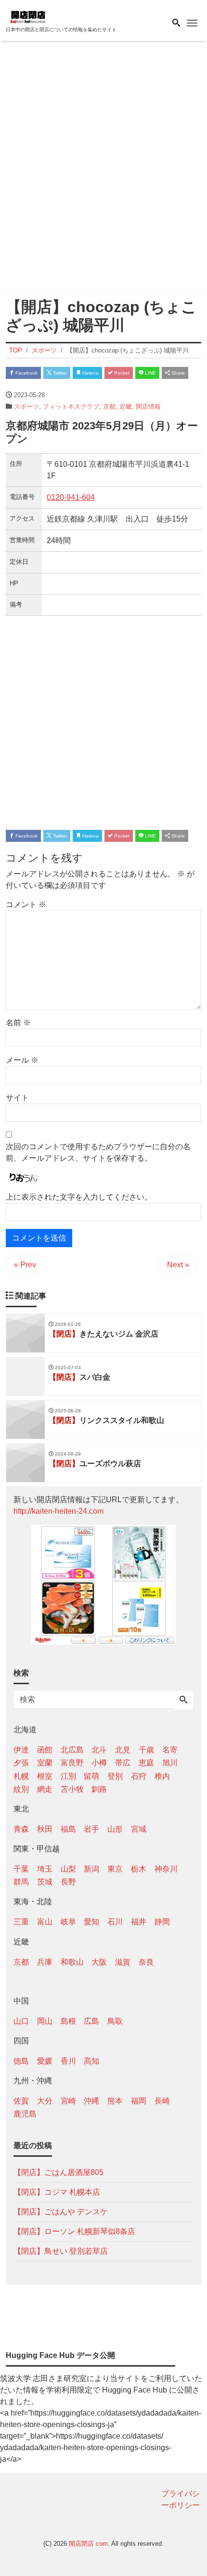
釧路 (99, 1789)
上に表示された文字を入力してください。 (79, 1197)
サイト (17, 1098)
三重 (21, 1922)
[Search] (183, 1701)
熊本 (115, 2101)
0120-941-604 (71, 497)
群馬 (21, 1882)
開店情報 (148, 407)
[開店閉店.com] (54, 16)
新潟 (91, 1869)
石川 (115, 1922)
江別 (68, 1776)
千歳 (146, 1750)
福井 (139, 1922)
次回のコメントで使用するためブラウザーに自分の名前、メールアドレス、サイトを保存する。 (98, 1152)
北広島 (72, 1750)
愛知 (91, 1922)
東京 (115, 1869)
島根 (68, 2021)
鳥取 (115, 2021)
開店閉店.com (88, 2544)
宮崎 (68, 2101)
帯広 (123, 1763)
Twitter (59, 373)
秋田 (45, 1829)
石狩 (139, 1776)
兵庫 (45, 1962)
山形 (115, 1829)
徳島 (21, 2061)
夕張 (21, 1763)
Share (177, 373)
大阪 (99, 1962)
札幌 (21, 1776)
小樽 (99, 1763)
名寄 (170, 1750)
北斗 (99, 1750)
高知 (91, 2061)
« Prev (25, 1265)
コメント (26, 905)
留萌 (91, 1776)
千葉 (21, 1869)
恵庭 (146, 1763)
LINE (150, 373)
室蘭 (45, 1763)
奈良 (146, 1962)
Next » (178, 1265)
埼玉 (45, 1869)
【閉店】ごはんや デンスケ (61, 2212)
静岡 (162, 1922)
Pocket (121, 373)
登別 (115, 1776)
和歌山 (72, 1962)
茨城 (45, 1882)
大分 (45, 2101)
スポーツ (26, 407)
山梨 (68, 1869)
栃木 (139, 1869)
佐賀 (21, 2101)
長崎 (162, 2101)
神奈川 (166, 1869)
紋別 (21, 1789)
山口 (21, 2021)
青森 (21, 1829)
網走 (45, 1789)
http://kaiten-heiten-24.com (58, 1511)
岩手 (91, 1829)
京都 (109, 407)
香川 (68, 2061)
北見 (123, 1750)
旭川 (170, 1763)
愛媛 (45, 2061)
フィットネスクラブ (71, 407)
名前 (18, 1023)
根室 (45, 1776)
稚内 (162, 1776)
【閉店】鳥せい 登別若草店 (61, 2251)
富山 (45, 1922)
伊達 (21, 1750)
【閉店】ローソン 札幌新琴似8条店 (74, 2231)
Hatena (90, 373)
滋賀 (123, 1962)
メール (22, 1060)
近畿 (126, 407)
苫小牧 (72, 1789)
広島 (91, 2021)
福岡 (139, 2101)
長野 (68, 1882)
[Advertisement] (103, 167)
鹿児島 (25, 2114)
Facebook (26, 373)
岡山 (45, 2021)
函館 (45, 1750)
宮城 (139, 1829)
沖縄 (91, 2101)
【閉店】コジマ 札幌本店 (57, 2192)
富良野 (72, 1763)
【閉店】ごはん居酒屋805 (58, 2172)
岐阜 (68, 1922)
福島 (68, 1829)
